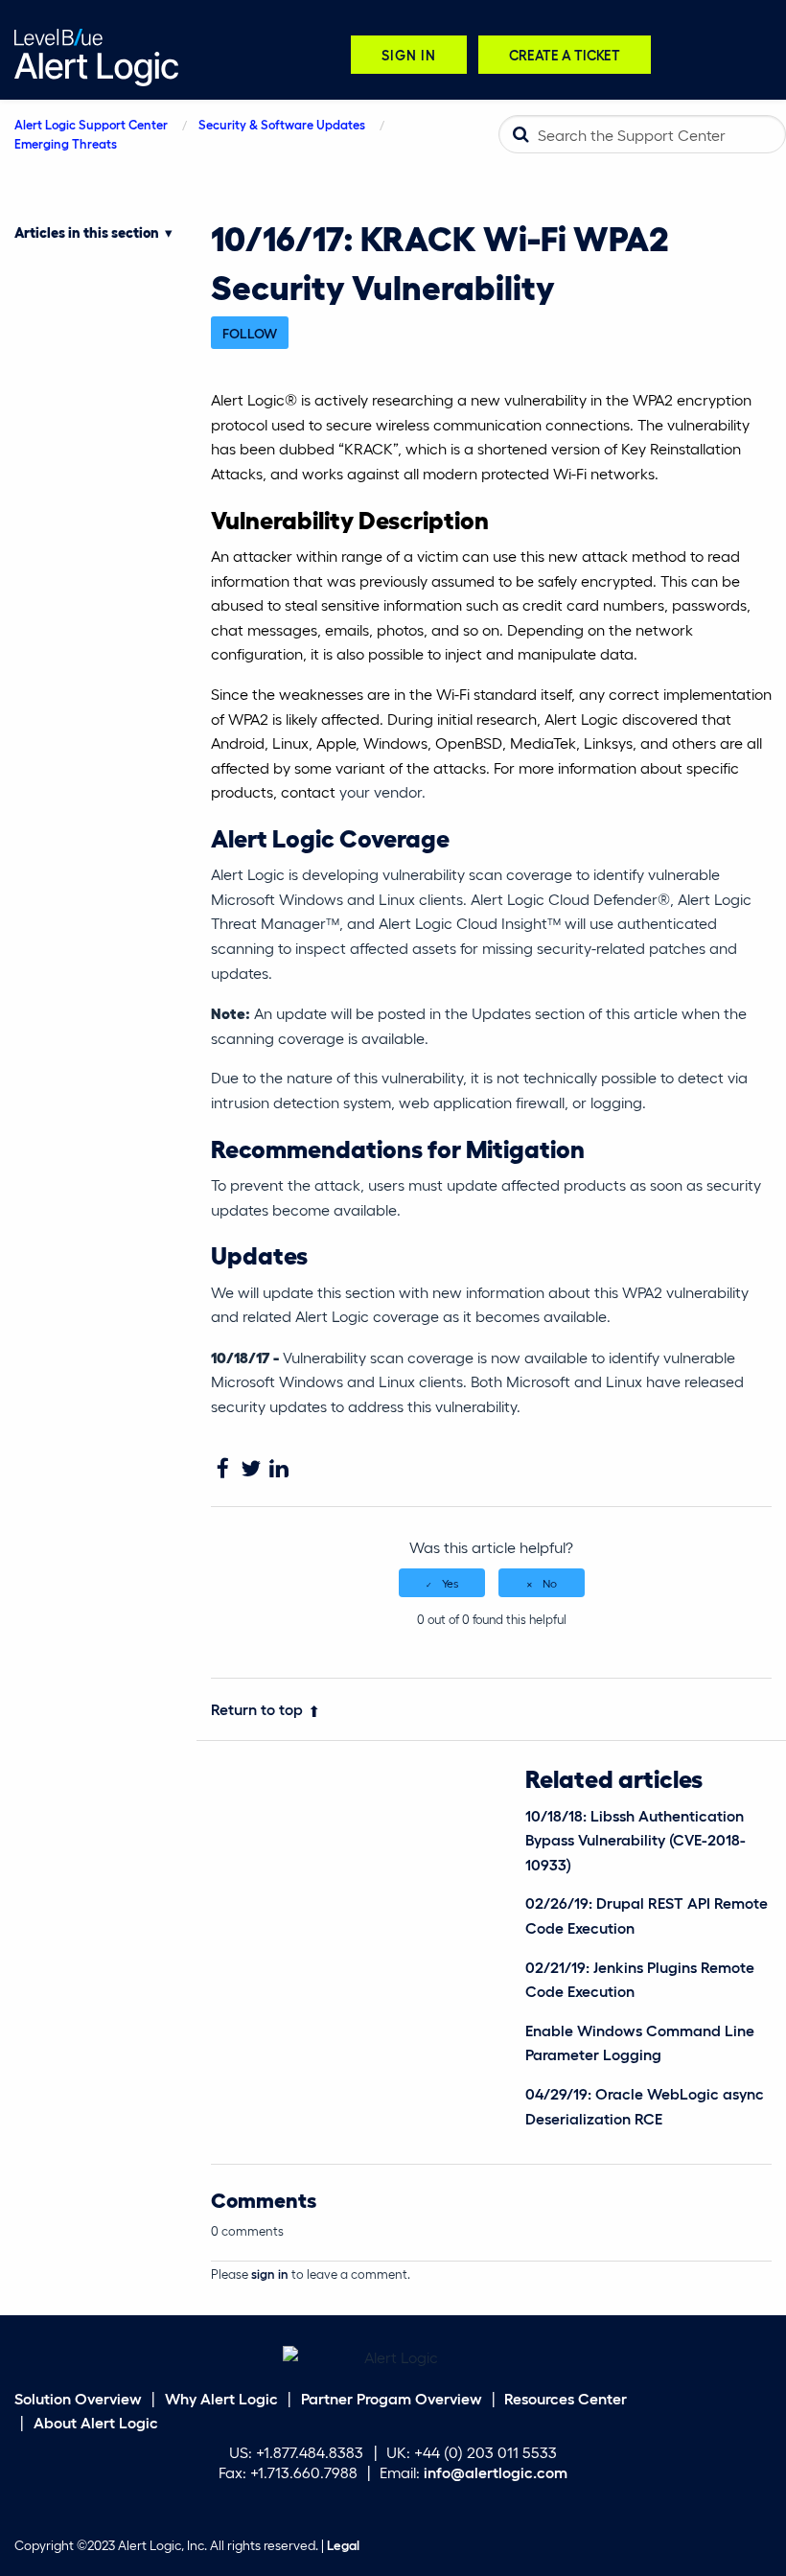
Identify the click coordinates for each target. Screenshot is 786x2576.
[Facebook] (223, 1469)
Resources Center (566, 2398)
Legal (343, 2545)
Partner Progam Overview (392, 2398)
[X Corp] (251, 1469)
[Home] (96, 55)
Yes (450, 1583)
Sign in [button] (409, 54)
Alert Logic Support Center (91, 124)
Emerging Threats (66, 143)
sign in (270, 2274)
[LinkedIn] (278, 1469)
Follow (250, 333)
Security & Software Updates (282, 124)
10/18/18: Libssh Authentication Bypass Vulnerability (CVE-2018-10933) (636, 1840)
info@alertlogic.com (496, 2472)
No (550, 1583)
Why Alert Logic (221, 2398)
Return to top (257, 1709)
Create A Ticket (565, 54)
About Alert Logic (96, 2422)
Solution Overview (78, 2398)
